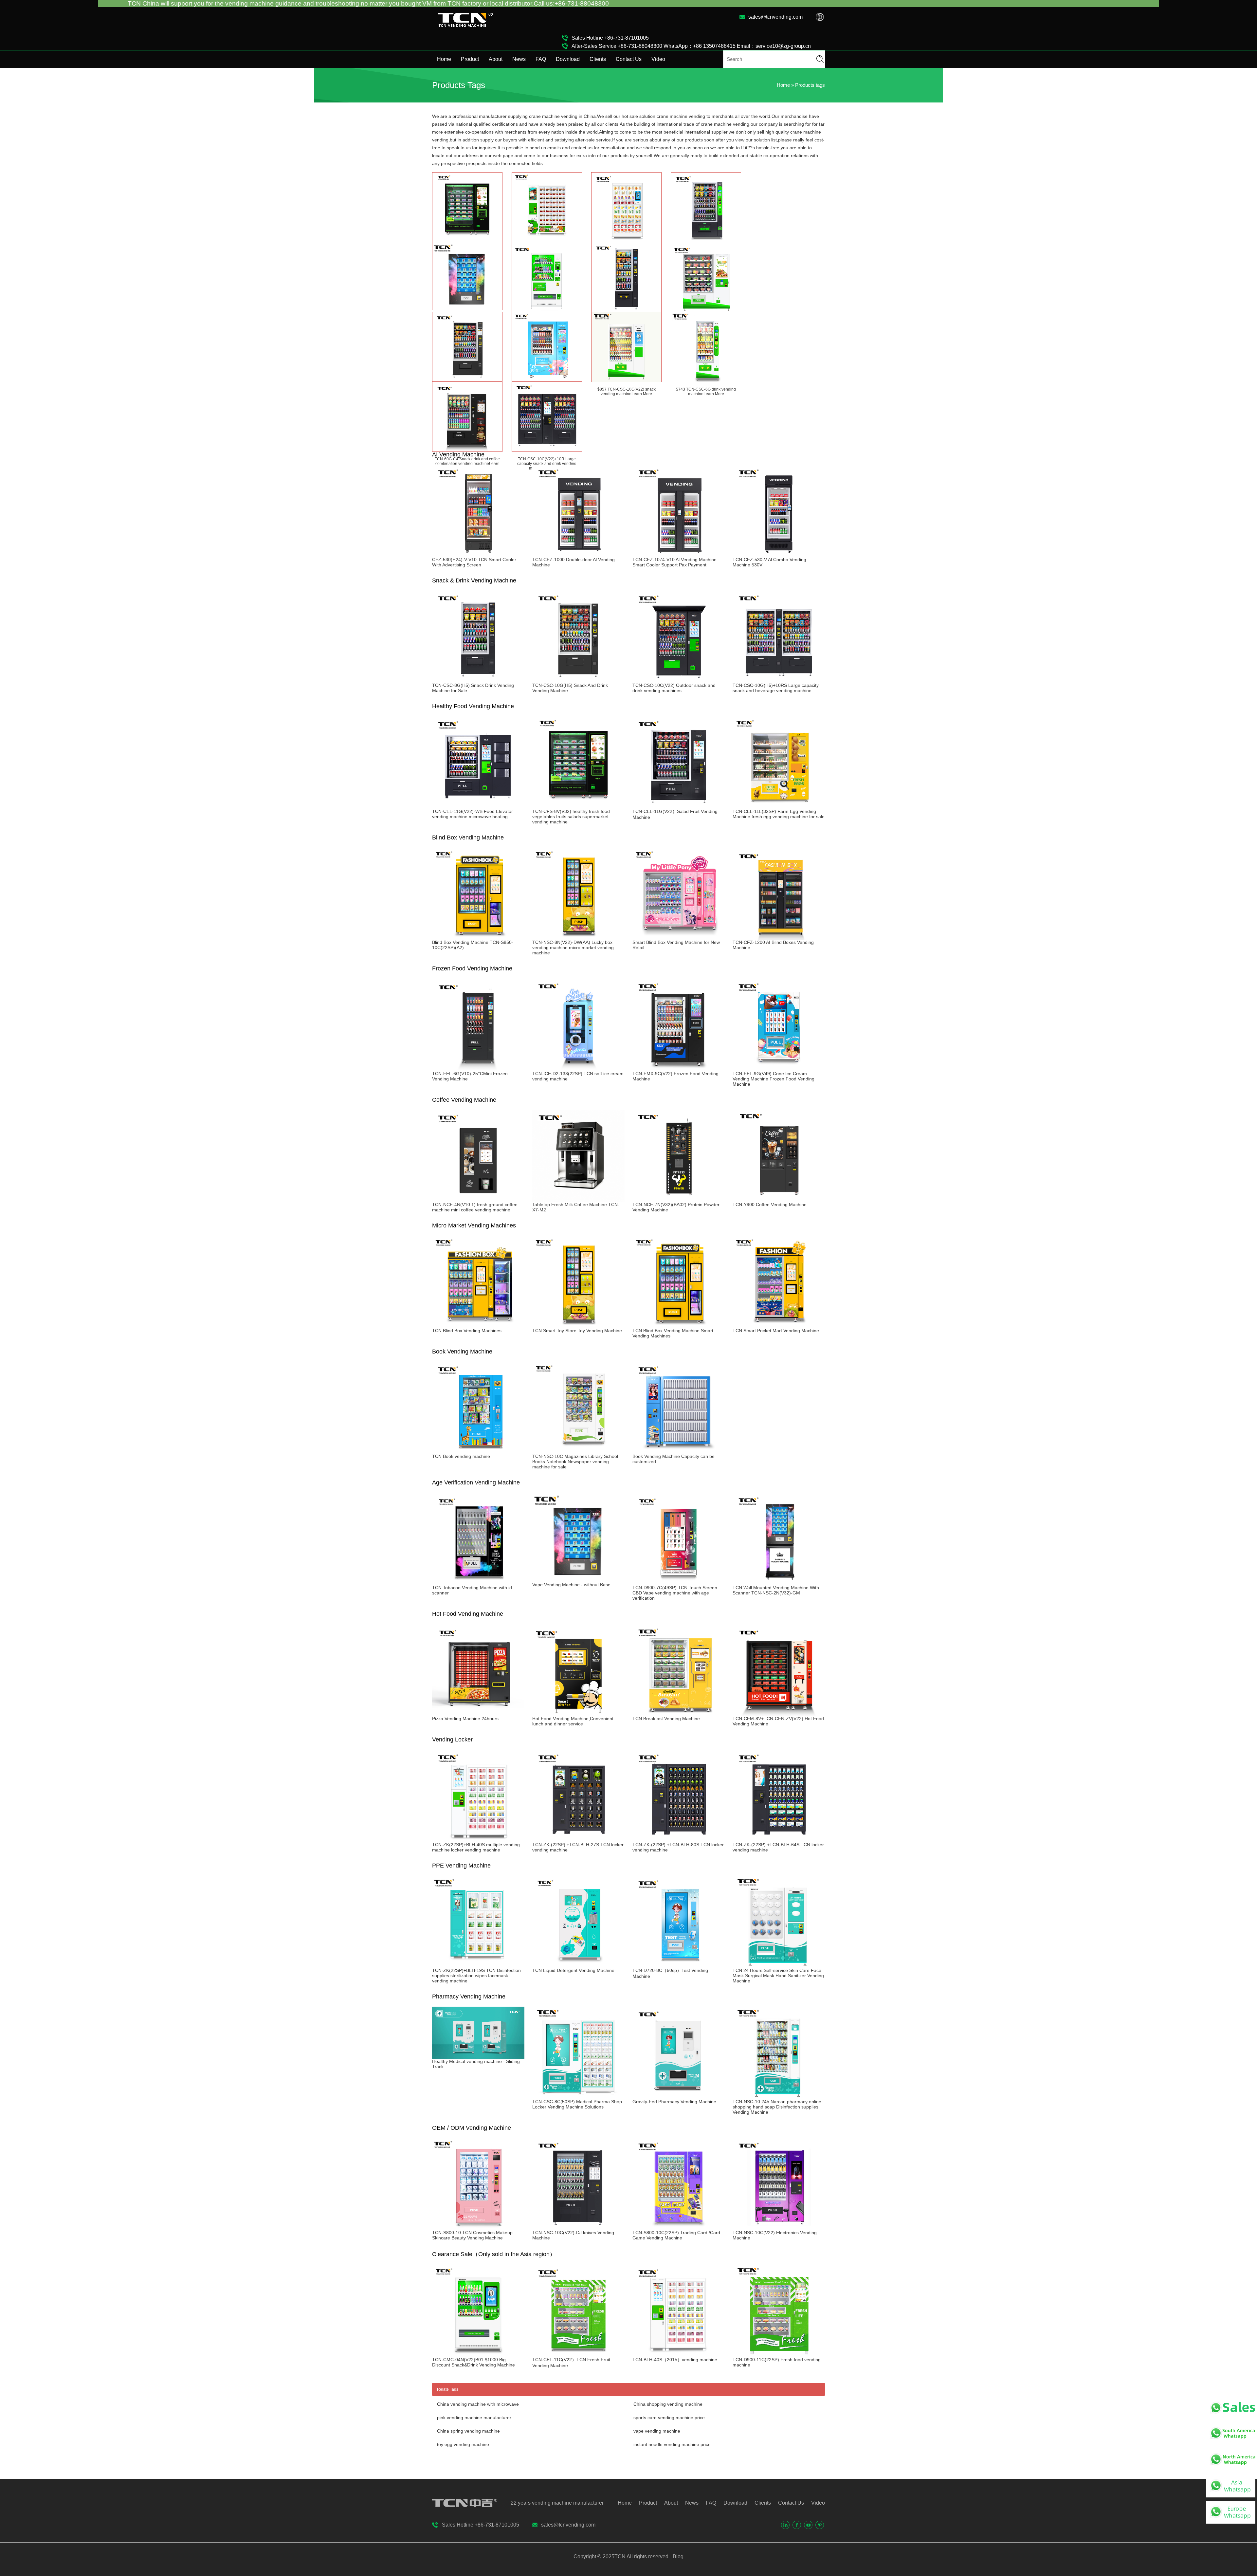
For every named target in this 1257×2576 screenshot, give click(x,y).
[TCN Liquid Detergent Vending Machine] (578, 1965)
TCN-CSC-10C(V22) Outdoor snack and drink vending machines (674, 688)
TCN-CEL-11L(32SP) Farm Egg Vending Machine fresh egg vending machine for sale (779, 814)
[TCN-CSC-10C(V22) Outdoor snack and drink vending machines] (679, 680)
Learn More (642, 394)
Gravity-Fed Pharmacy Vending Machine (674, 2102)
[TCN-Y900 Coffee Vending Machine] (779, 1199)
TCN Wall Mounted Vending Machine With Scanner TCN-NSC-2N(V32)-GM (776, 1590)
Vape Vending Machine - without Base (571, 1585)
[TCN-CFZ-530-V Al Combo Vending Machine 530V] (779, 554)
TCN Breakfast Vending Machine (666, 1719)
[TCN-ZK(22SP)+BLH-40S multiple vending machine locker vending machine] (478, 1839)
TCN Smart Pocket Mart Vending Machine (776, 1331)
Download (568, 59)
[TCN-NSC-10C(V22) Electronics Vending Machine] (779, 2227)
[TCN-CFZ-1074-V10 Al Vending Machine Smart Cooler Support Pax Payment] (679, 554)
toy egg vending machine (463, 2444)
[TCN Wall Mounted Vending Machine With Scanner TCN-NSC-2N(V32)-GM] (779, 1582)
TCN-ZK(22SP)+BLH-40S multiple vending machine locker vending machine (476, 1847)
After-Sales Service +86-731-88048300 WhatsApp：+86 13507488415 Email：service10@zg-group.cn (691, 46)
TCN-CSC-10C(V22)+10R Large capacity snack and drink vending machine (547, 464)
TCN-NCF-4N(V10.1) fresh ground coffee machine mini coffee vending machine (475, 1207)
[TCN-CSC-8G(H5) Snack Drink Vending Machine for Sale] (478, 680)
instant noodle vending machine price (672, 2444)
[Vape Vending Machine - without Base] (578, 1579)
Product (470, 59)
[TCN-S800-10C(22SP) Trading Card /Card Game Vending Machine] (679, 2227)
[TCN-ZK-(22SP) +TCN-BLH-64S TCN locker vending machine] (779, 1839)
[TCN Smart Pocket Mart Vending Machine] (779, 1325)
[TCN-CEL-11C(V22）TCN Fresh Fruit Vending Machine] (578, 2354)
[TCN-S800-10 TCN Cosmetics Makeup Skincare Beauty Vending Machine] (478, 2227)
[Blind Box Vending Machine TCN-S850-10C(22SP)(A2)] (478, 937)
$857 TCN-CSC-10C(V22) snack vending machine (627, 392)
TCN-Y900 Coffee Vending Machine (770, 1205)
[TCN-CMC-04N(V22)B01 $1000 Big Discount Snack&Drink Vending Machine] (478, 2354)
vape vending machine (657, 2431)
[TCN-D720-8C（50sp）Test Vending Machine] (679, 1965)
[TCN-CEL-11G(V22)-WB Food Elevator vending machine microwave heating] (478, 806)
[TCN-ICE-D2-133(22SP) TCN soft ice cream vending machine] (578, 1068)
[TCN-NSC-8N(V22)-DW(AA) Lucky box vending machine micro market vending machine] (578, 937)
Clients (598, 59)
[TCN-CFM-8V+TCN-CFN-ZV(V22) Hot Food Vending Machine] (779, 1713)
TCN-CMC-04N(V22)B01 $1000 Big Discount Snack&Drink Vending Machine (474, 2362)
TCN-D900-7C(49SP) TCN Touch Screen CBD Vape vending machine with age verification (675, 1593)
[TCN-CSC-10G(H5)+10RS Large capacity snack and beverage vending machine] (779, 680)
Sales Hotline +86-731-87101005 (610, 38)
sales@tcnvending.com (775, 17)
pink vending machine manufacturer (474, 2418)
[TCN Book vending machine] (478, 1451)
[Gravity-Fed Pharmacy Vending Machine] (679, 2096)
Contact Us (629, 59)
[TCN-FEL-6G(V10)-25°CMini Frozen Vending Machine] (478, 1068)
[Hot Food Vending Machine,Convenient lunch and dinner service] (578, 1713)
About (496, 59)
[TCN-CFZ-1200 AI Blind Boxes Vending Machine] (779, 937)
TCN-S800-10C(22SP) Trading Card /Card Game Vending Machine (676, 2235)
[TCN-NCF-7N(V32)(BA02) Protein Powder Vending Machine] (679, 1199)
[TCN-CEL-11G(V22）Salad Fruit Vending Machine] (679, 806)
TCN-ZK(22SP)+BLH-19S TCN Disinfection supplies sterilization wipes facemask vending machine (476, 1976)
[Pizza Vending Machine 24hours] (478, 1713)
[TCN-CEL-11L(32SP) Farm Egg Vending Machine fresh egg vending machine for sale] (779, 806)
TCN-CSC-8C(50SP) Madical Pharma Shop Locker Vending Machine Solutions (577, 2104)
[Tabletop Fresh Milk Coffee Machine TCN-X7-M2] (578, 1199)
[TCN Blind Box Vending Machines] (478, 1325)
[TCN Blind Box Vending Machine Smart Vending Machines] (679, 1325)
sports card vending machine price (669, 2418)
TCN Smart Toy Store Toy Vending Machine (577, 1331)
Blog (677, 2557)
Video (658, 59)
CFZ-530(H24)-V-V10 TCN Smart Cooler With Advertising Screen (474, 562)
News (519, 59)
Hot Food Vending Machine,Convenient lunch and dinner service (573, 1721)
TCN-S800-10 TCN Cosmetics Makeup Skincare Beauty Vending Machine (472, 2235)
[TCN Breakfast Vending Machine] (679, 1713)
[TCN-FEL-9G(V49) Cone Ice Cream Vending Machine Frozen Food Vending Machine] (779, 1068)
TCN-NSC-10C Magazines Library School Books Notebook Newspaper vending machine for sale (575, 1462)
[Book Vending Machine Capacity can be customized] (679, 1451)
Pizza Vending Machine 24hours (465, 1719)
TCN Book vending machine (461, 1456)
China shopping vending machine (668, 2404)
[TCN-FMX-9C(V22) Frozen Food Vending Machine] (679, 1068)
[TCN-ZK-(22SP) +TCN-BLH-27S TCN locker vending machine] (578, 1839)
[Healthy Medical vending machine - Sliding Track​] (478, 2056)
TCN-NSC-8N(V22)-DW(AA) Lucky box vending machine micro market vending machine (573, 948)
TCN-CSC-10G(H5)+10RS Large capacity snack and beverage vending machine (776, 688)
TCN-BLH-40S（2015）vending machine (675, 2360)
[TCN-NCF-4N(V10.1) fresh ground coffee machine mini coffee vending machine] (478, 1199)
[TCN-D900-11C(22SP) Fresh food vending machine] (779, 2354)
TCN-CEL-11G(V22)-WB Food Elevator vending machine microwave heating (473, 814)
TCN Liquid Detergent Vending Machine (573, 1970)
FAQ (541, 59)
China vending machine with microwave (478, 2404)
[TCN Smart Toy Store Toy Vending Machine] (578, 1325)
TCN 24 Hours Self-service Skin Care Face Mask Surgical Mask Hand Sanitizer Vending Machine (778, 1976)
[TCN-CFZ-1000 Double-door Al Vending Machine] (578, 554)
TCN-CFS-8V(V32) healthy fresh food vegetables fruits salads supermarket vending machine (571, 817)
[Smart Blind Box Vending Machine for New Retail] (679, 937)
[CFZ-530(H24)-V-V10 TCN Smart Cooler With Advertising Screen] (478, 554)
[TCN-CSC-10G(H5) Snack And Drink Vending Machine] (578, 680)
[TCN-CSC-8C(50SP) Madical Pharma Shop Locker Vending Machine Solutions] (578, 2096)
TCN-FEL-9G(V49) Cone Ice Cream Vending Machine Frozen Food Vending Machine (774, 1079)
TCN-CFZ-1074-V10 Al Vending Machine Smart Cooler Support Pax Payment (674, 562)
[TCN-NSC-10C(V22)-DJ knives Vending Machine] (578, 2227)
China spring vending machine (468, 2431)
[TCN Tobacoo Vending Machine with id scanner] (478, 1582)
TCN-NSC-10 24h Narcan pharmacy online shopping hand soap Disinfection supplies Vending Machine (777, 2107)
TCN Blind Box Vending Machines (467, 1331)
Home (444, 59)
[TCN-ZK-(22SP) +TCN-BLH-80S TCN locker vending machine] (679, 1839)
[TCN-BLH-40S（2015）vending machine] (679, 2354)
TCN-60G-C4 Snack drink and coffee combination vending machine (467, 461)
